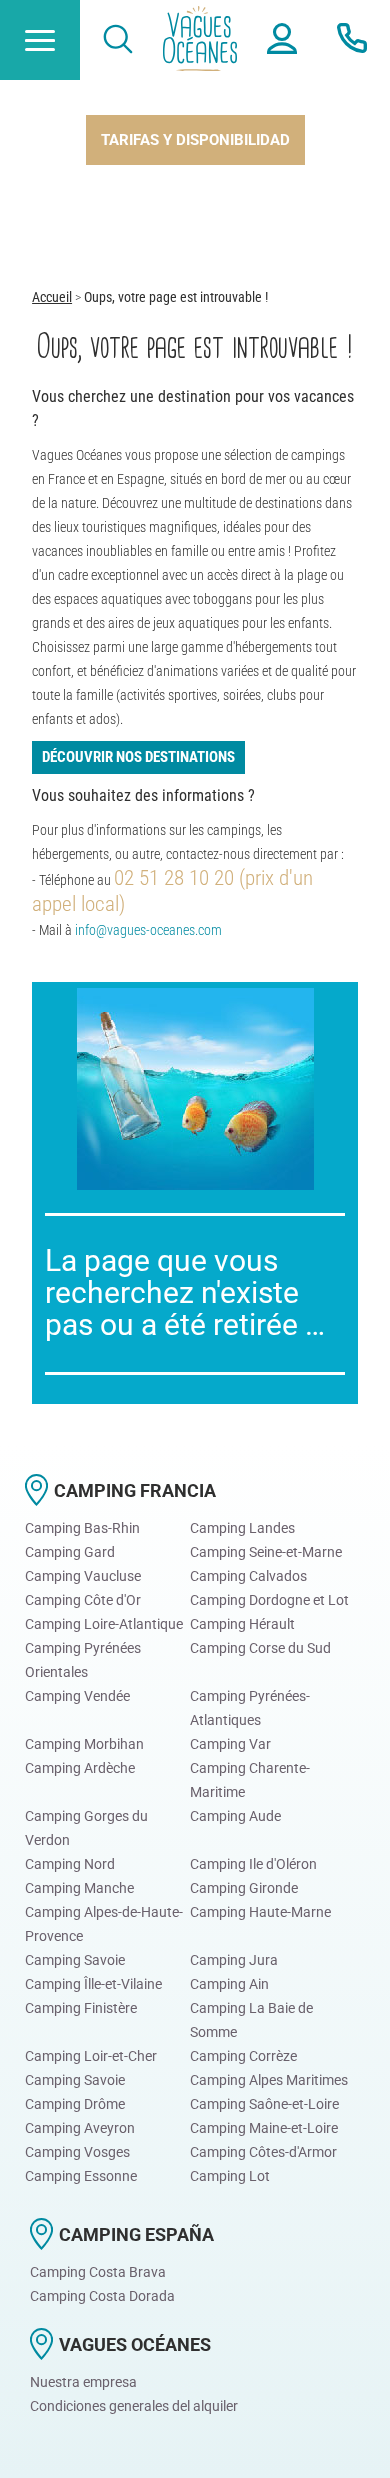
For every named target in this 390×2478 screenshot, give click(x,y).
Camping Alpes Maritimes (269, 2080)
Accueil (52, 297)
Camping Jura (234, 1960)
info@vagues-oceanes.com (148, 930)
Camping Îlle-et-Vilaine (93, 1984)
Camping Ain (229, 1984)
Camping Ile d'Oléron (253, 1864)
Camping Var (230, 1744)
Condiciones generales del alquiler (134, 2406)
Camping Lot (230, 2176)
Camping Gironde (244, 1888)
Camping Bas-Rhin (82, 1528)
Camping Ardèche (80, 1768)
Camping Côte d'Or (83, 1600)
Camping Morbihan (84, 1744)
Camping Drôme (75, 2104)
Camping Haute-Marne (260, 1912)
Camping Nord (70, 1864)
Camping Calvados (248, 1576)
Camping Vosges (77, 2152)
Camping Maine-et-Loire (264, 2128)
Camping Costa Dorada (102, 2296)
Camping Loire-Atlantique (104, 1624)
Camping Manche (79, 1888)
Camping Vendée (77, 1696)
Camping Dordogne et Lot (269, 1600)
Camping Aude (235, 1816)
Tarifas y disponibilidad (195, 140)
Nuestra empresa (83, 2382)
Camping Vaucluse (83, 1576)
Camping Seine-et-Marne (266, 1552)
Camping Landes (242, 1528)
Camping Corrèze (243, 2056)
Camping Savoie (75, 1960)
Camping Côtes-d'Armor (263, 2152)
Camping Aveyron (80, 2128)
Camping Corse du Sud (260, 1648)
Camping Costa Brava (98, 2272)
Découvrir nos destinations (138, 757)
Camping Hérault (242, 1624)
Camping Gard (70, 1552)
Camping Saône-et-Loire (264, 2104)
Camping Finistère (81, 2008)
